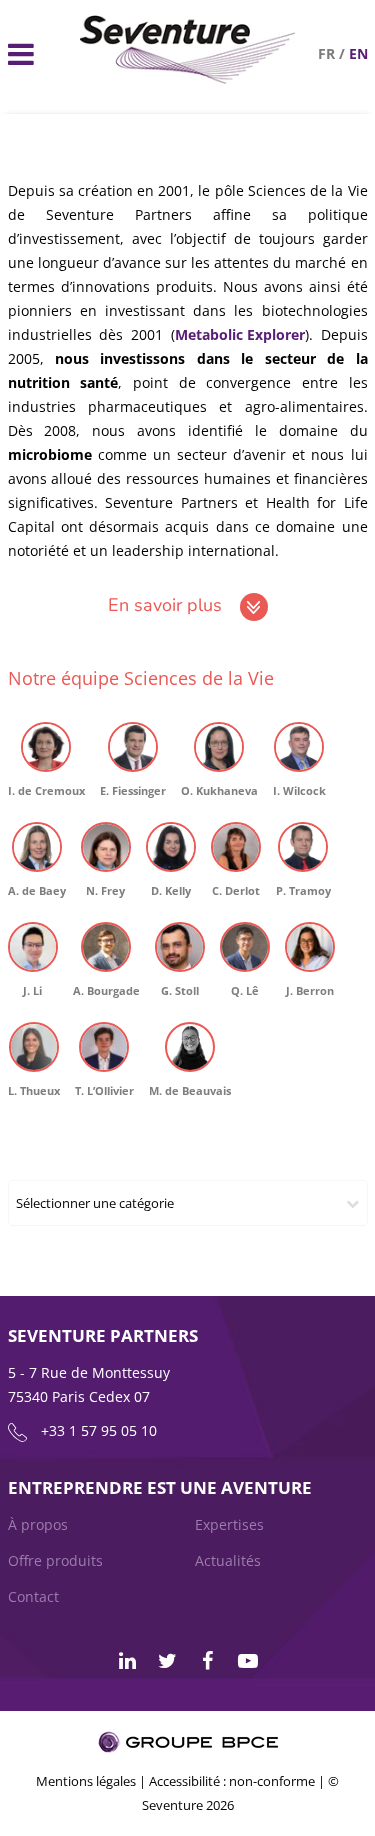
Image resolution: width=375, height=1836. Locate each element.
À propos (38, 1524)
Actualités (228, 1560)
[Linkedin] (128, 1661)
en (358, 53)
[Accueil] (188, 78)
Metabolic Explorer (240, 334)
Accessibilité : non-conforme (232, 1781)
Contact (33, 1596)
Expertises (229, 1524)
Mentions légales (86, 1781)
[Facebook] (208, 1661)
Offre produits (55, 1560)
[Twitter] (168, 1661)
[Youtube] (248, 1661)
